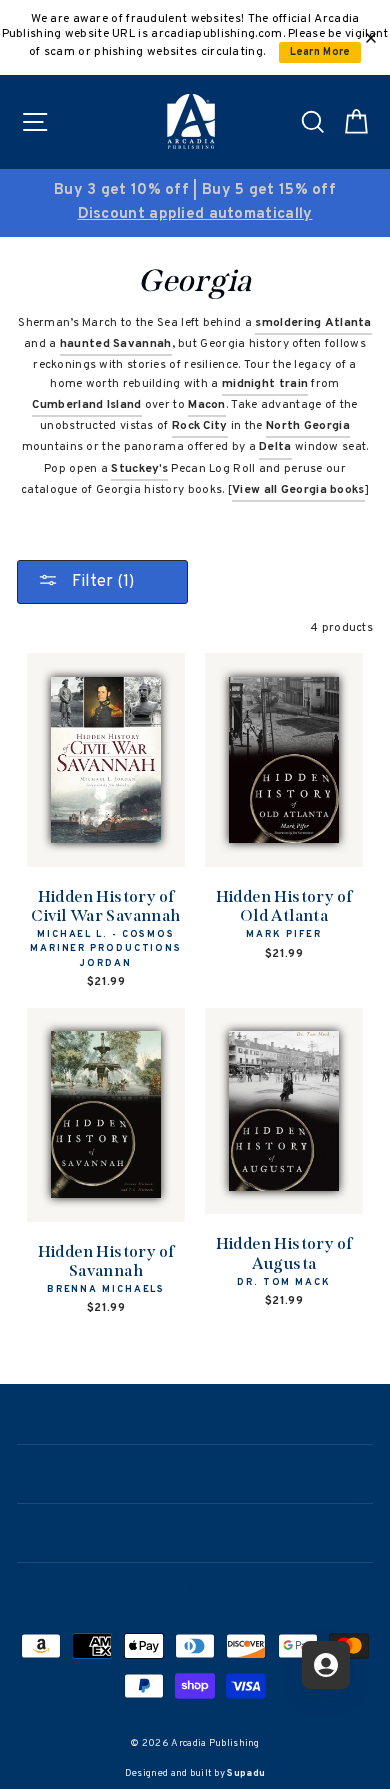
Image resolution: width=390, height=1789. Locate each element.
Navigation (194, 1414)
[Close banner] (371, 38)
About (195, 1472)
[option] (195, 203)
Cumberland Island (86, 405)
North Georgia (308, 426)
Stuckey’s (139, 469)
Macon (207, 405)
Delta (275, 447)
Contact (195, 1531)
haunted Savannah (116, 344)
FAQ (195, 1590)
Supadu (246, 1773)
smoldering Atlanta (313, 323)
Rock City (200, 426)
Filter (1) (101, 582)
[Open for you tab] (326, 1665)
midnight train (265, 384)
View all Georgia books (298, 490)
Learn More (320, 52)
